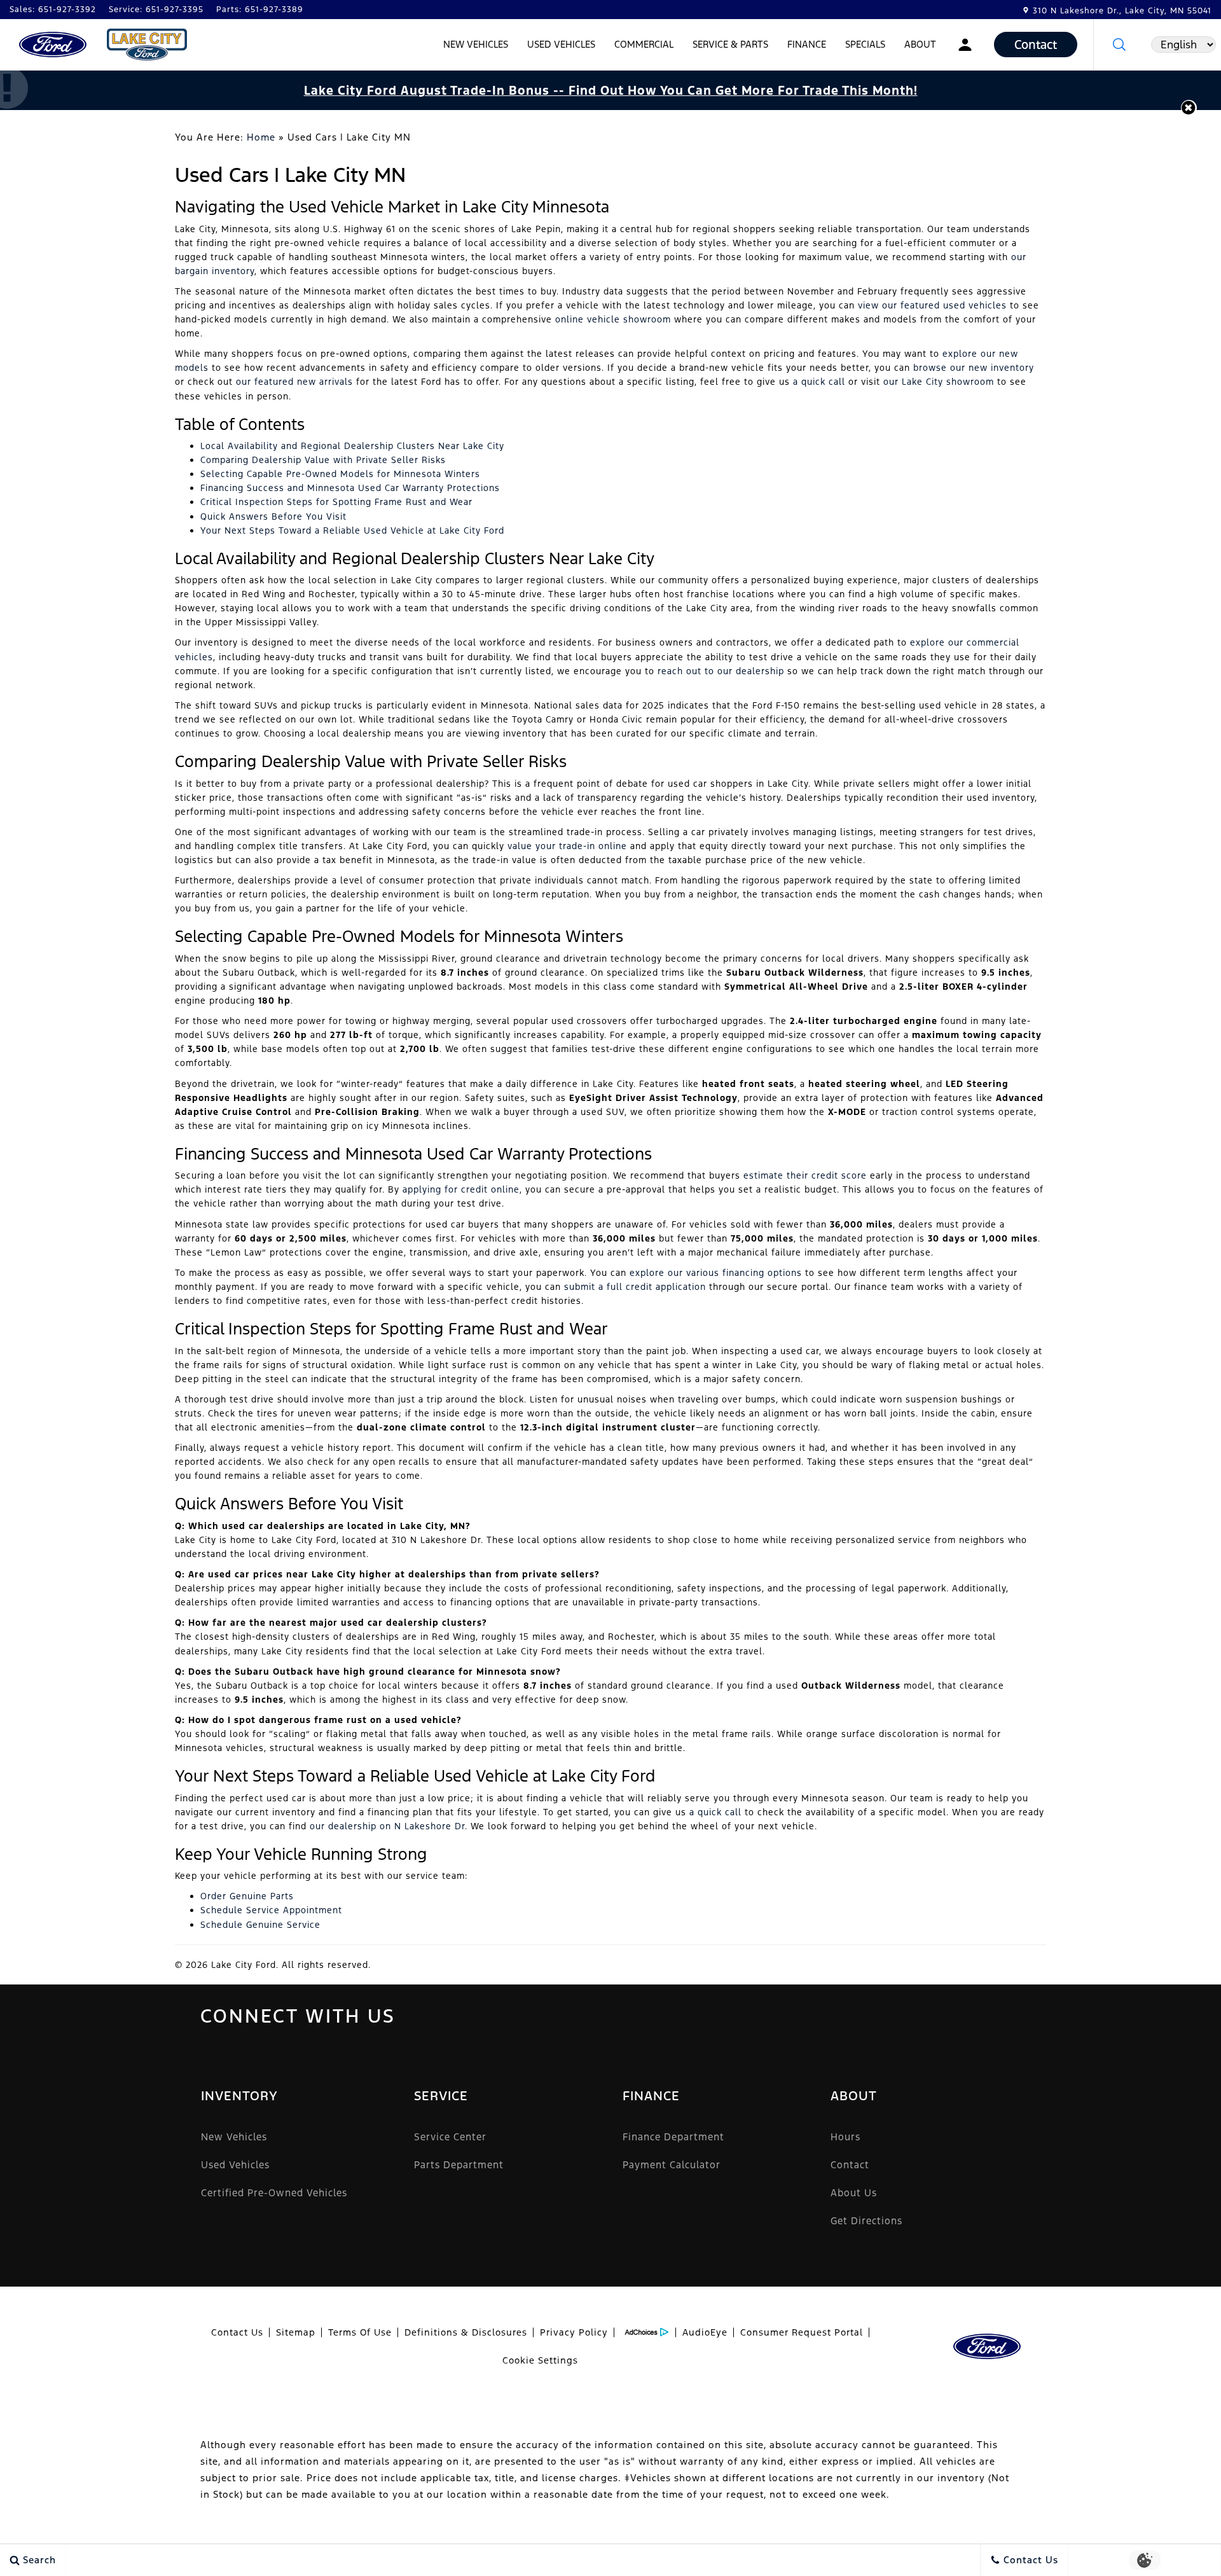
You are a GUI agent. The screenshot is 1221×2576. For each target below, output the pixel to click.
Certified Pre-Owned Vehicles (274, 2193)
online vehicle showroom (613, 319)
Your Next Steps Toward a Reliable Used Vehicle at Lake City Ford (352, 530)
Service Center (450, 2137)
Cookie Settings (540, 2360)
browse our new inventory (974, 368)
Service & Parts (730, 44)
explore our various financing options (716, 1273)
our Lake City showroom (939, 382)
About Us (854, 2193)
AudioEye (705, 2332)
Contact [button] (1036, 45)
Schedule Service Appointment (271, 1910)
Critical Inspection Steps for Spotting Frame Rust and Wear (336, 502)
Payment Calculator (672, 2165)
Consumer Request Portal (802, 2332)
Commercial (644, 44)
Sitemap (296, 2332)
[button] (1119, 45)
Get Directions (866, 2221)
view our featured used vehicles (932, 305)
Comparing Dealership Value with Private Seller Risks (323, 460)
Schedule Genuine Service (260, 1925)
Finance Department (673, 2137)
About (920, 44)
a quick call (819, 382)
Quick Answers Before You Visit (273, 516)
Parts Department (459, 2165)
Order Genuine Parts (247, 1896)
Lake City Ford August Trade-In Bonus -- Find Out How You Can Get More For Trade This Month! (611, 90)
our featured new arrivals (294, 382)
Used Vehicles (561, 44)
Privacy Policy (574, 2332)
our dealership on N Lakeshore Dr (387, 1826)
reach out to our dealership (721, 671)
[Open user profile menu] (965, 45)
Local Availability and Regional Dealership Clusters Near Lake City (352, 446)
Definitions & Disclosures (466, 2332)
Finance (807, 44)
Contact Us (237, 2332)
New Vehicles (476, 44)
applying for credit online (461, 1189)
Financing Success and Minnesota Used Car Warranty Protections (350, 488)
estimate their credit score (805, 1175)
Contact (850, 2165)
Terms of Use (360, 2332)
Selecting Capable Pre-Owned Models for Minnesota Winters (340, 474)
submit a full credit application (635, 1287)
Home (261, 137)
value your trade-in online (567, 846)
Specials (865, 44)
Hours (845, 2137)
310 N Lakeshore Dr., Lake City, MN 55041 (1122, 11)
